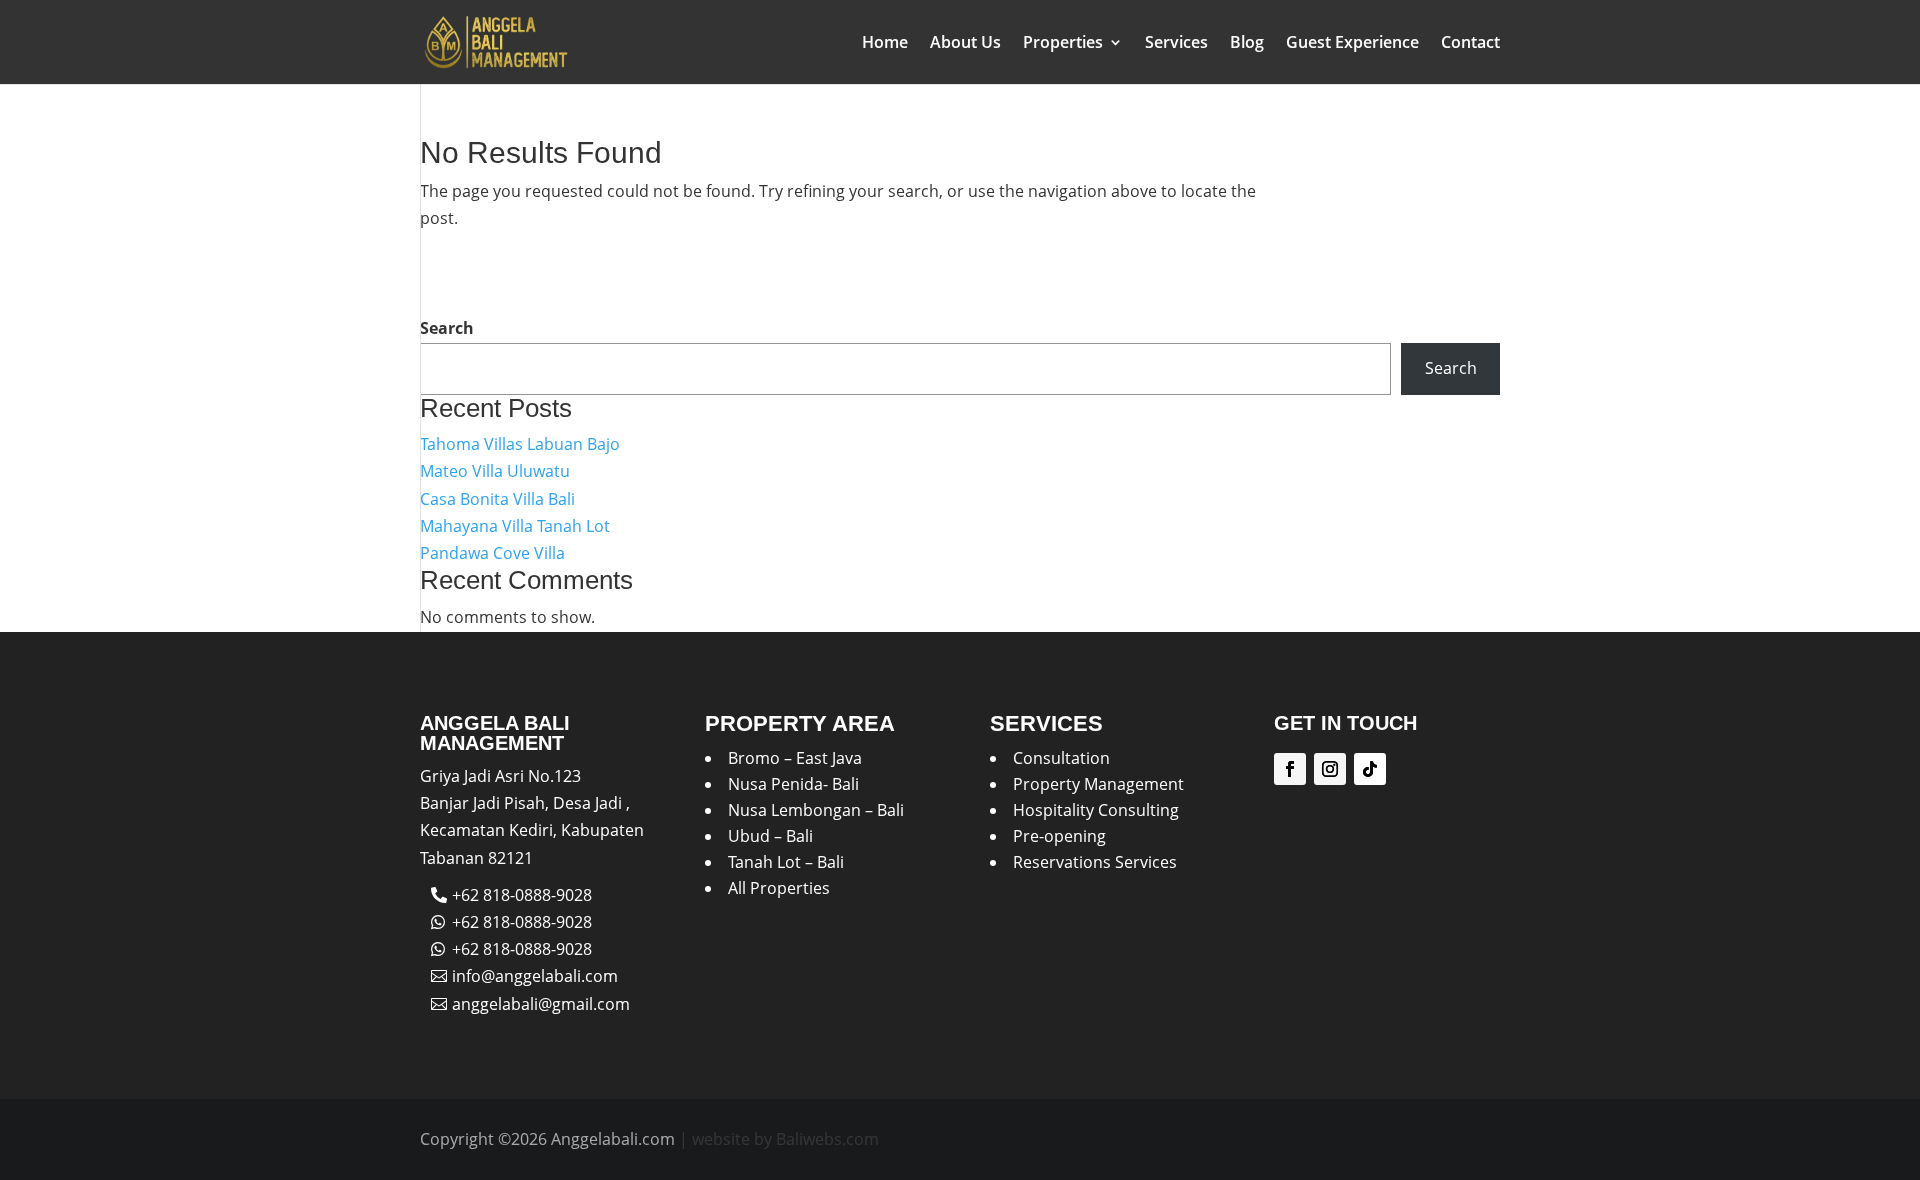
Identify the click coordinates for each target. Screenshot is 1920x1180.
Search (447, 328)
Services (1176, 44)
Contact (1470, 44)
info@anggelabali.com (535, 976)
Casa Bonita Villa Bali (497, 499)
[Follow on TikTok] (1370, 769)
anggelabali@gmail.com (541, 1004)
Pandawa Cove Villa (492, 553)
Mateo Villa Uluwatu (495, 471)
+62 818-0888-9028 (522, 895)
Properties (1063, 44)
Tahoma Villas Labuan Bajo (520, 444)
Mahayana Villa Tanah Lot (515, 526)
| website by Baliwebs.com (779, 1139)
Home (885, 44)
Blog (1247, 44)
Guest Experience (1352, 44)
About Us (965, 44)
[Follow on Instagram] (1330, 769)
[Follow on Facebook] (1290, 769)
